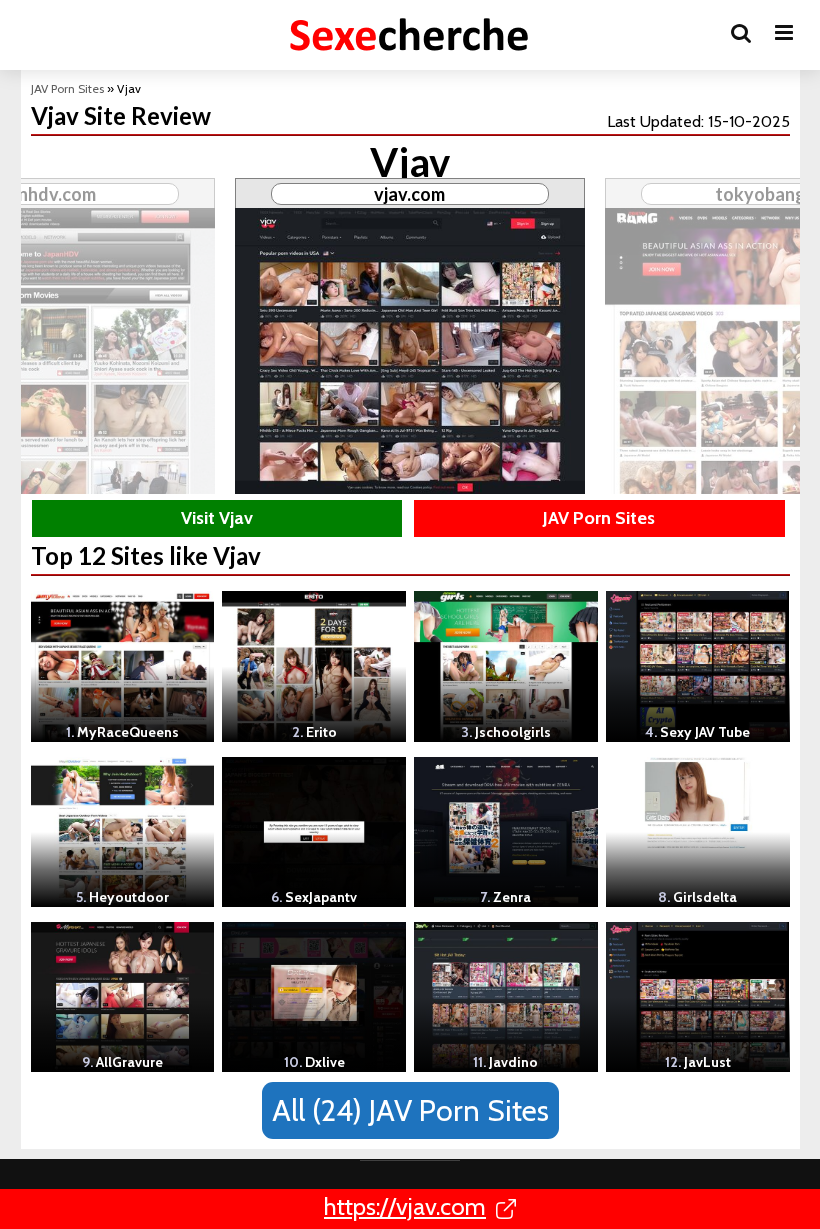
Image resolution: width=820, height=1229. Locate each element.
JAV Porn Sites (67, 88)
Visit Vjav (217, 518)
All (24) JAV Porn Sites (410, 1110)
